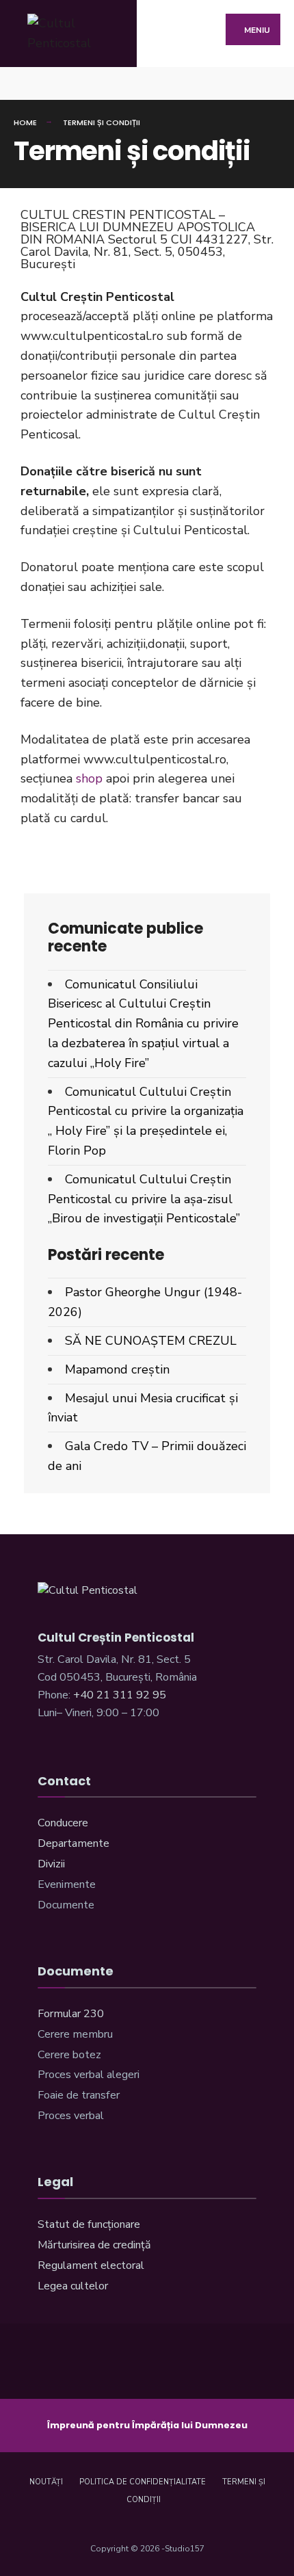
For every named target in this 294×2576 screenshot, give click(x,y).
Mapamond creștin (117, 1369)
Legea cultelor (73, 2286)
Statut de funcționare (89, 2224)
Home (25, 122)
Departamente (73, 1843)
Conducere (63, 1823)
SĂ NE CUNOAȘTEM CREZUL (151, 1341)
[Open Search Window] (272, 83)
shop (89, 778)
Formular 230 (71, 2014)
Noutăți (46, 2482)
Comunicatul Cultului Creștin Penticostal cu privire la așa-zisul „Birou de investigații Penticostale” (144, 1199)
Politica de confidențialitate (143, 2482)
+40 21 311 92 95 (120, 1695)
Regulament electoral (91, 2265)
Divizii (51, 1864)
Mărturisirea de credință (94, 2245)
